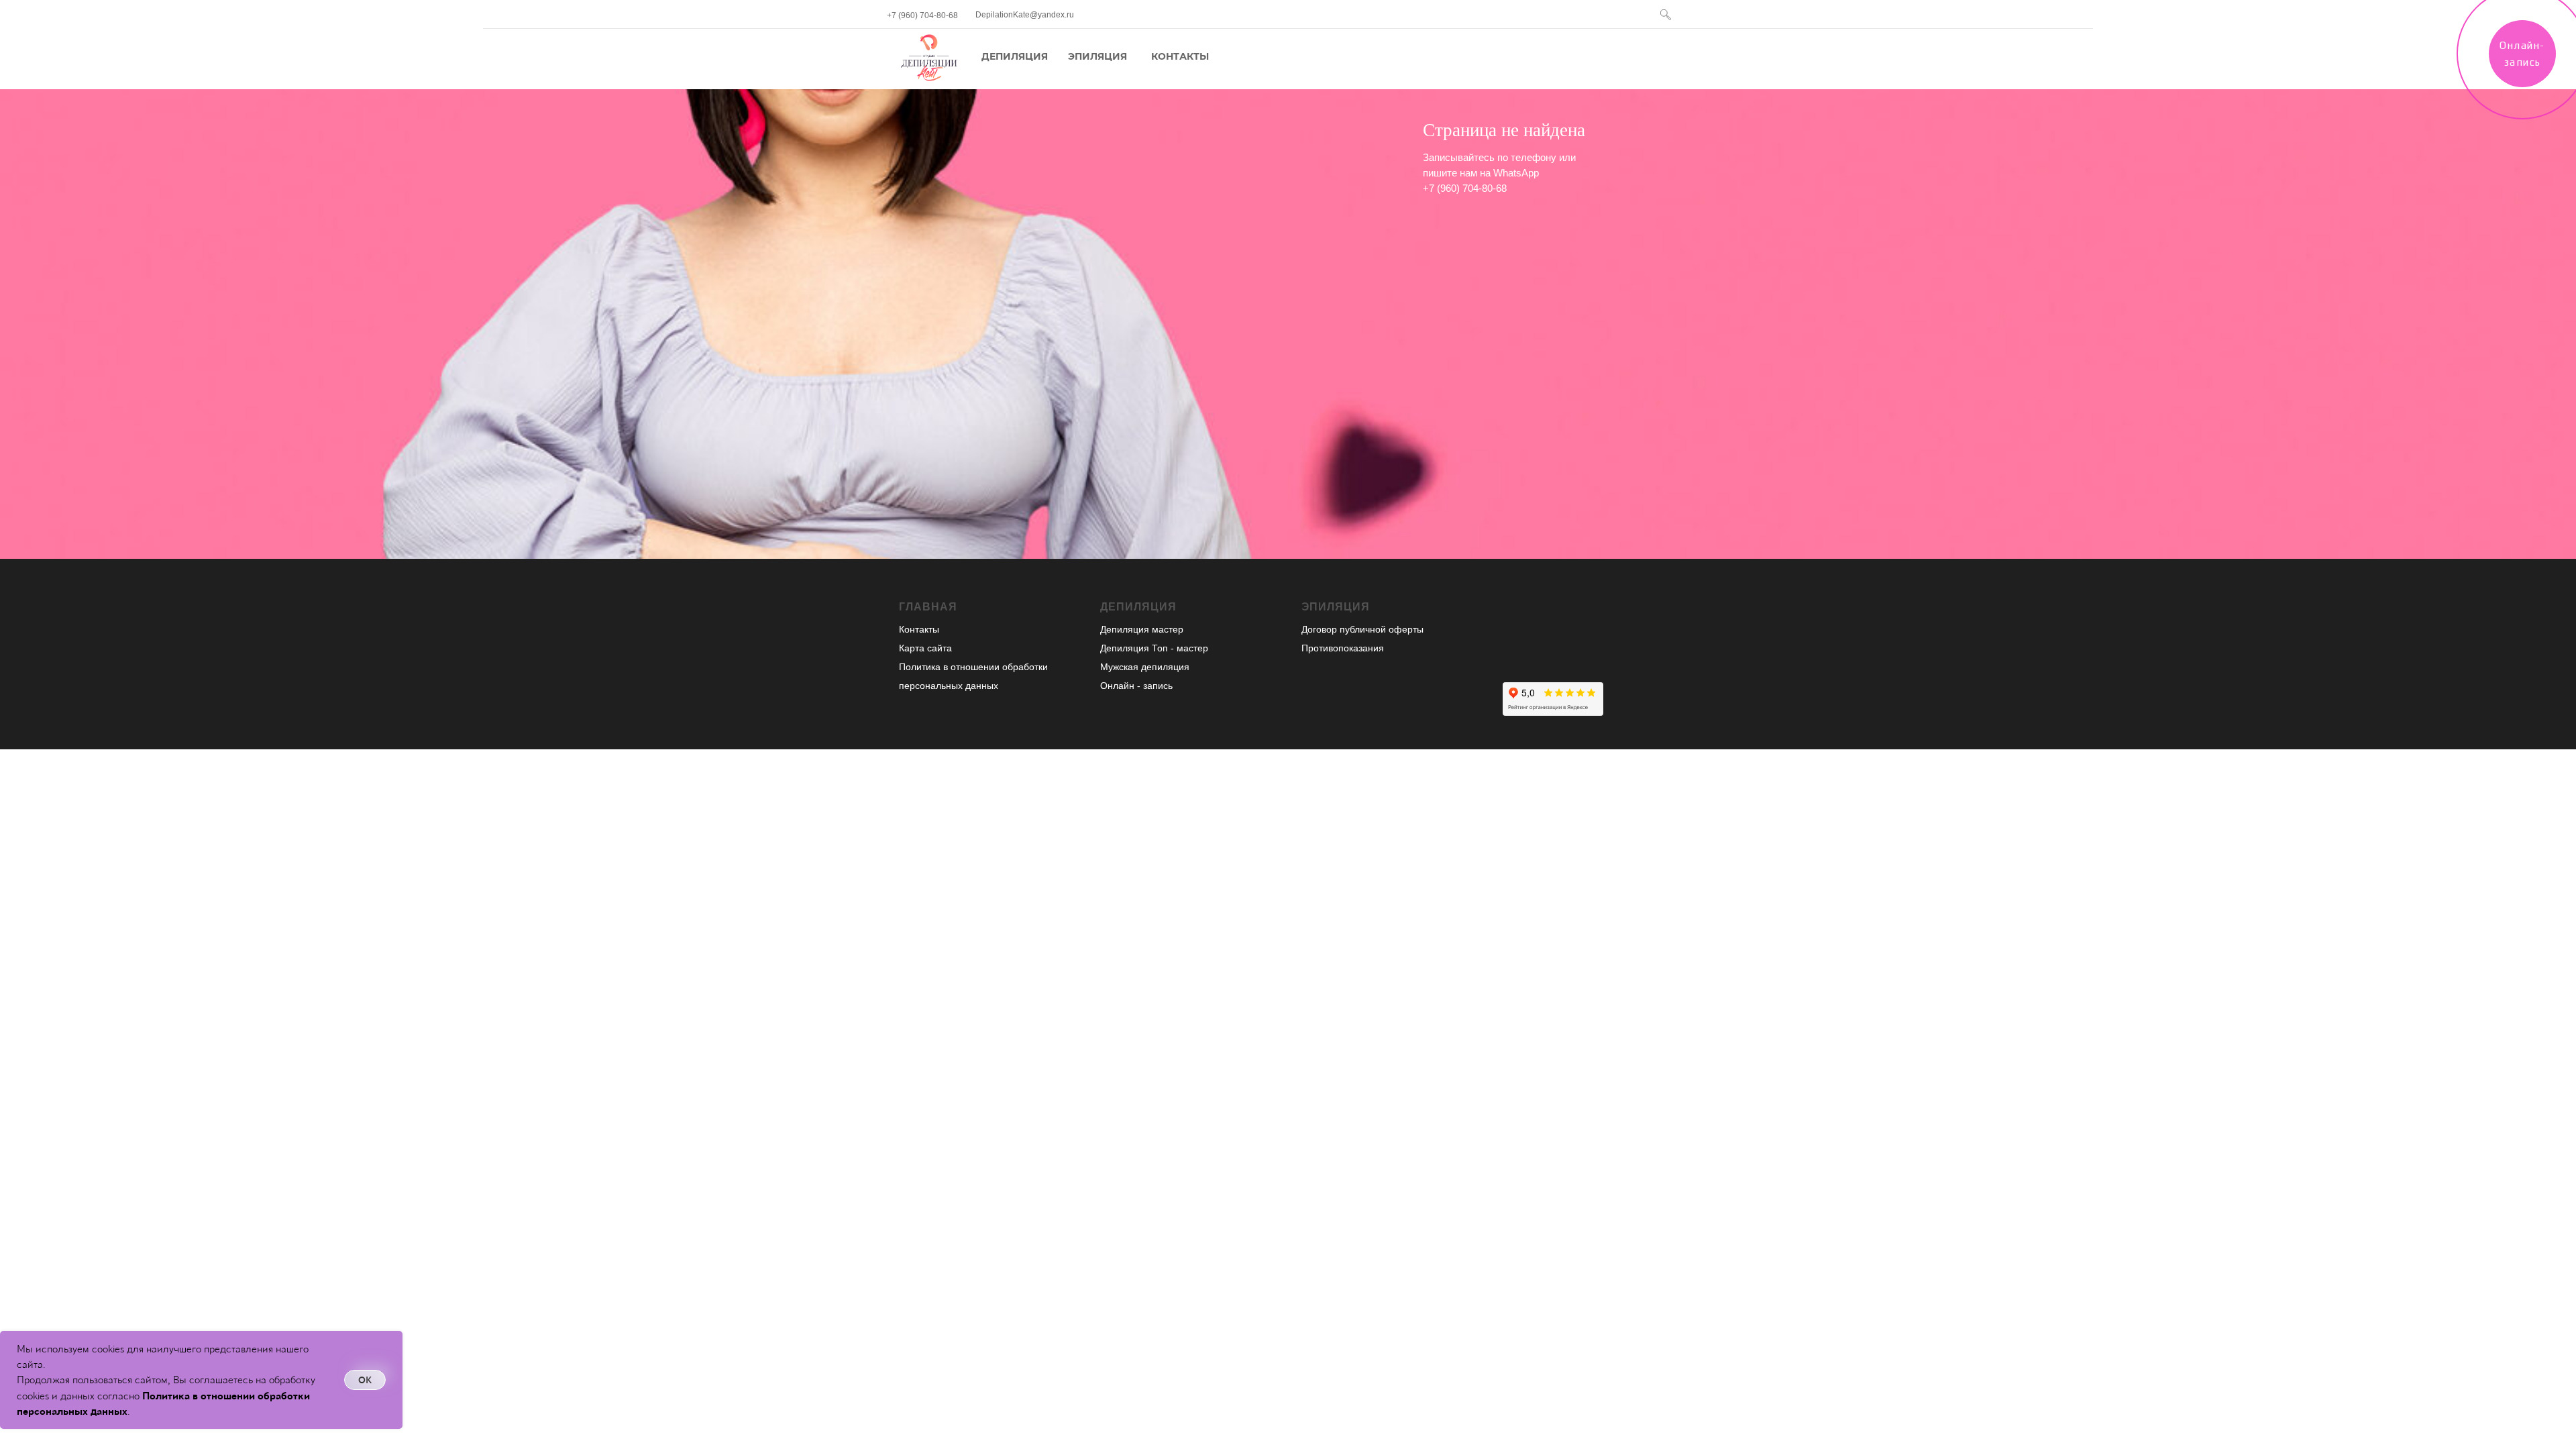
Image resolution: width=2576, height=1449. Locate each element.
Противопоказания (1343, 648)
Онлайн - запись (1136, 686)
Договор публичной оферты (1362, 629)
